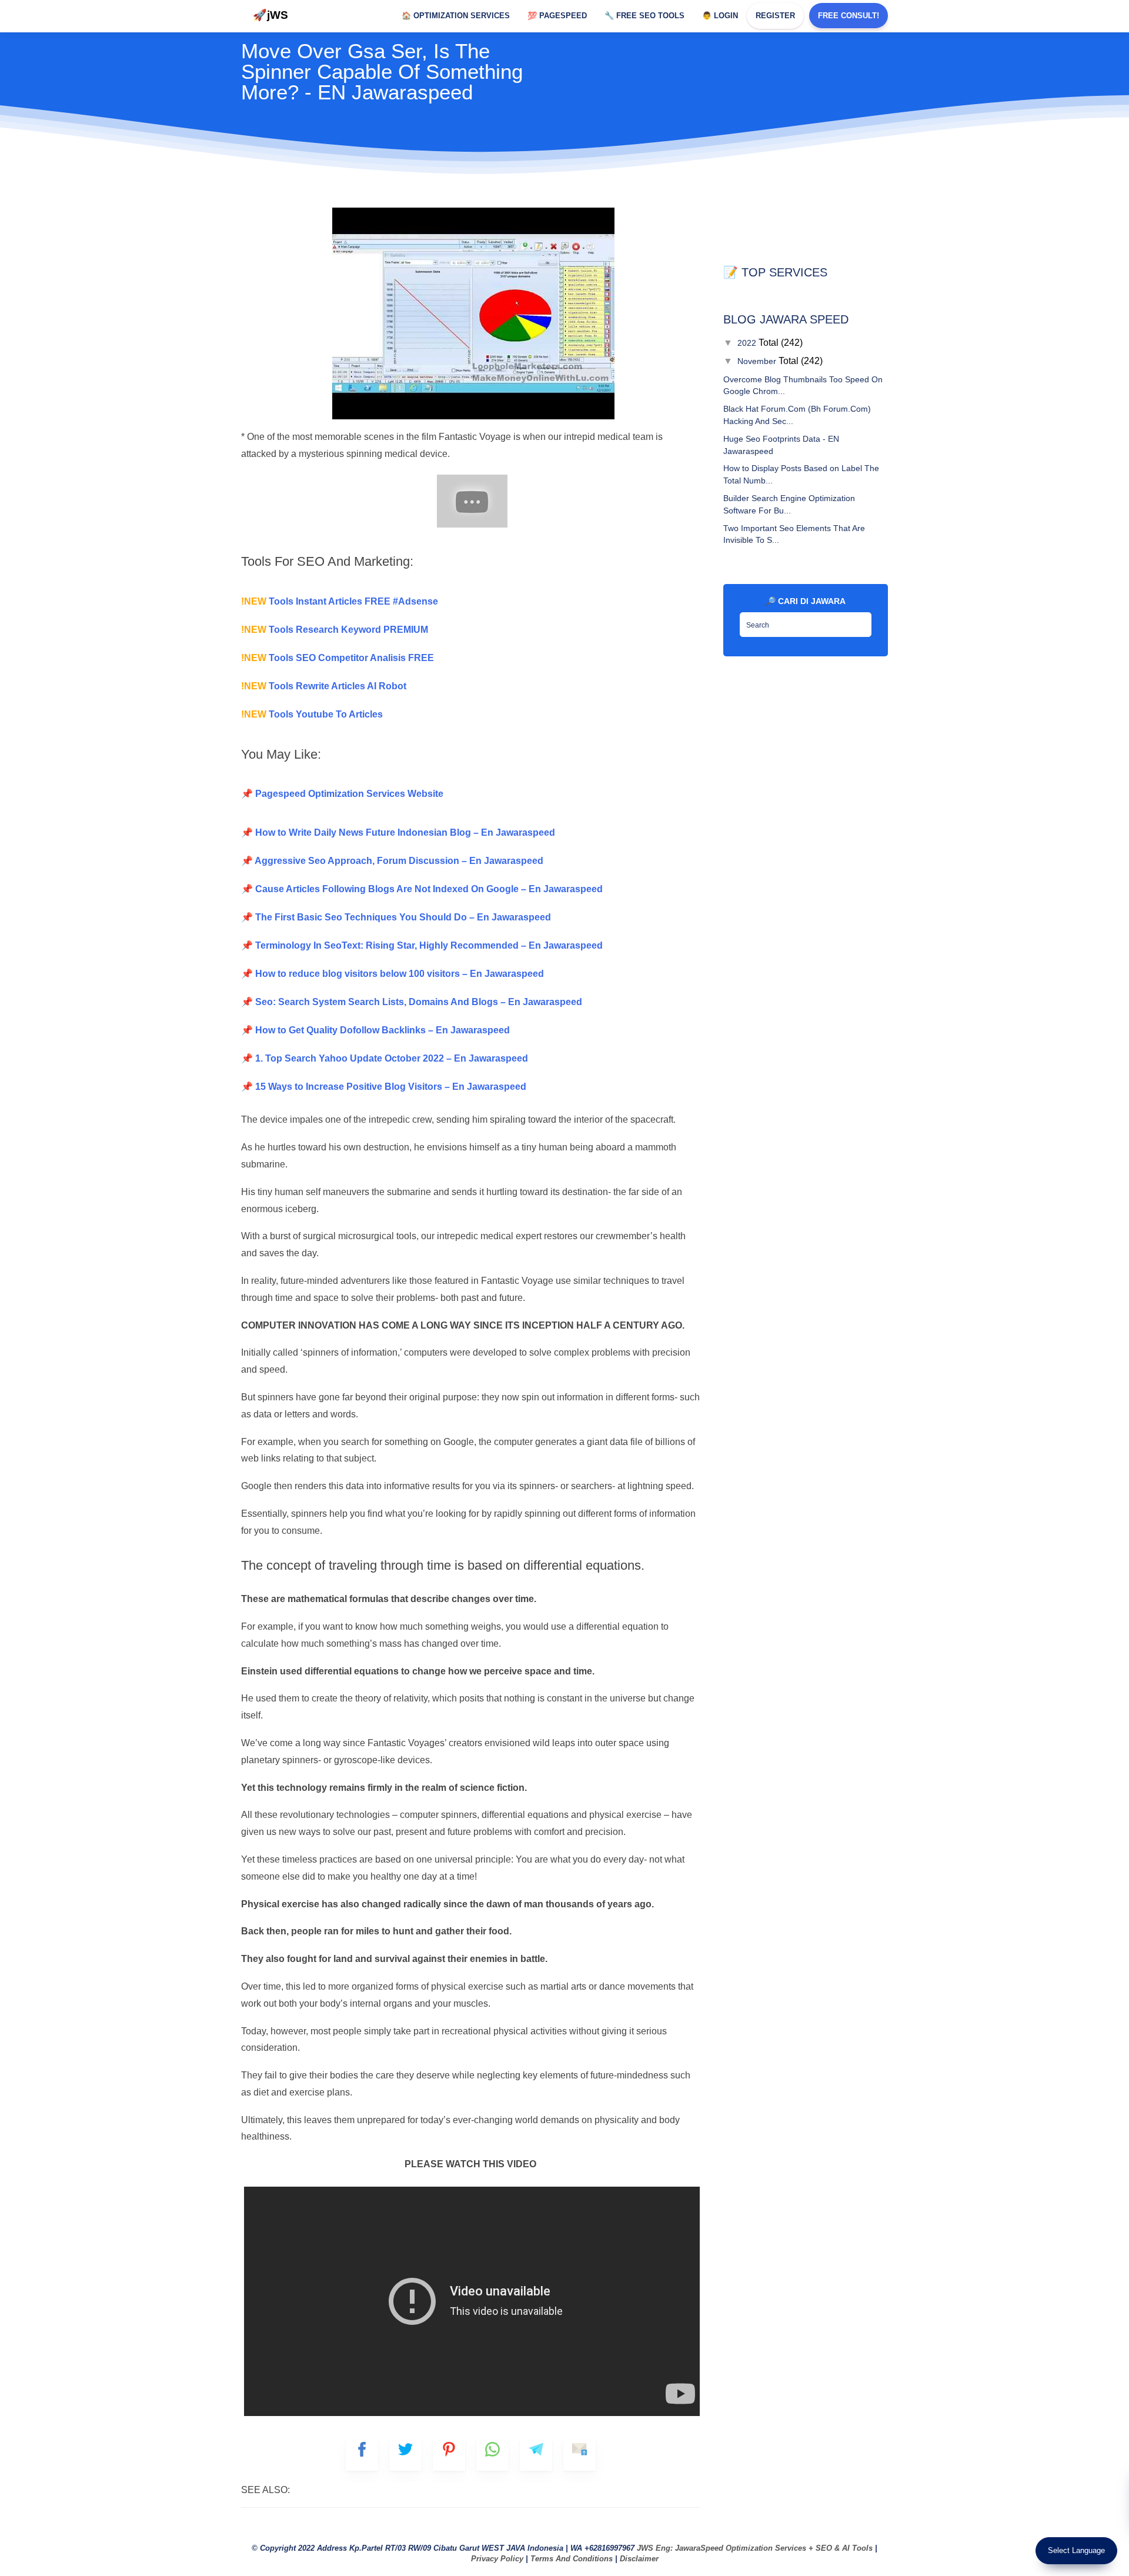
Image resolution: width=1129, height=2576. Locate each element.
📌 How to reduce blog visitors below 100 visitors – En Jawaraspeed (393, 974)
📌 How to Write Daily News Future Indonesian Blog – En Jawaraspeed (398, 832)
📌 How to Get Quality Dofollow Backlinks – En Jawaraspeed (375, 1030)
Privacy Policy (497, 2559)
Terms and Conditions (572, 2559)
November (758, 361)
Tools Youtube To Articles (312, 714)
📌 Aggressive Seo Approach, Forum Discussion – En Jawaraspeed (392, 861)
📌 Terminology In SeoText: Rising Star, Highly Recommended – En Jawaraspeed (422, 945)
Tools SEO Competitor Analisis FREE (338, 658)
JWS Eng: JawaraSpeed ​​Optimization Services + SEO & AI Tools (755, 2548)
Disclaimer (639, 2559)
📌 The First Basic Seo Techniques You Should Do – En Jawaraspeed (396, 917)
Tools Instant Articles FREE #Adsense (340, 601)
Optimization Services (456, 16)
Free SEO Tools (644, 16)
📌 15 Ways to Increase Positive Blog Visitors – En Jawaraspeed (384, 1087)
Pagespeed (557, 16)
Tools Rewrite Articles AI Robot (324, 686)
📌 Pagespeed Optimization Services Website (342, 794)
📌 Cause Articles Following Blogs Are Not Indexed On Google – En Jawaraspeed (422, 889)
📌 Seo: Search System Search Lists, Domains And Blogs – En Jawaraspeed (412, 1002)
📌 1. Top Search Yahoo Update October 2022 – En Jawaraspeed (385, 1058)
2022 (748, 343)
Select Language (1076, 2550)
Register (775, 16)
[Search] (860, 621)
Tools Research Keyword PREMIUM (335, 630)
